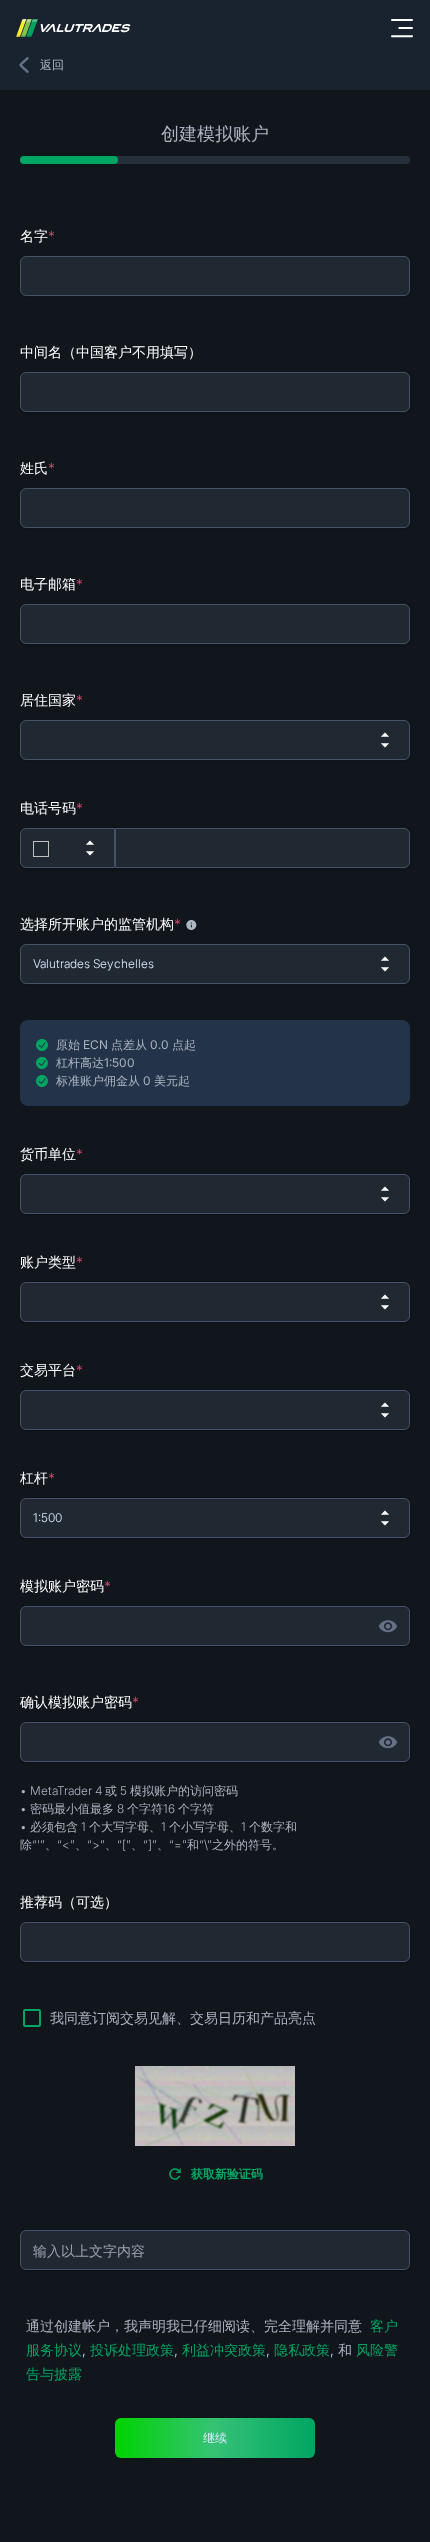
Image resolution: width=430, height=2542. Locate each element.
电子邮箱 (51, 583)
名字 (37, 235)
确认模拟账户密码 (79, 1701)
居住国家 (51, 699)
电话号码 (51, 807)
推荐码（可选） (69, 1901)
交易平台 (51, 1369)
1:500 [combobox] (47, 1517)
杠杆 (37, 1477)
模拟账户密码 (65, 1585)
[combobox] (215, 740)
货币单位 (51, 1153)
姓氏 (37, 467)
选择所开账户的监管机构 (100, 923)
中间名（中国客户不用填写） (111, 351)
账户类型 (51, 1261)
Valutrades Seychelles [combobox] (93, 963)
